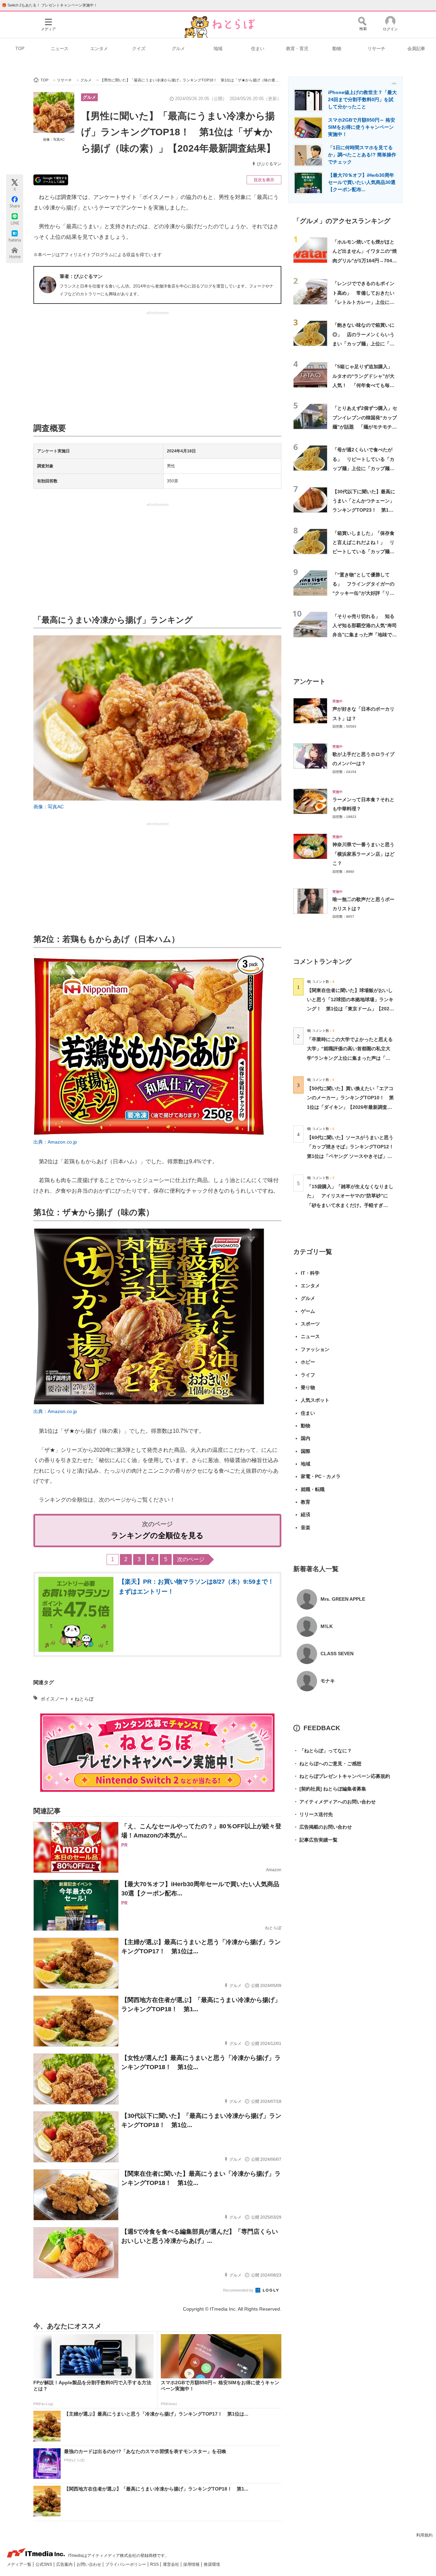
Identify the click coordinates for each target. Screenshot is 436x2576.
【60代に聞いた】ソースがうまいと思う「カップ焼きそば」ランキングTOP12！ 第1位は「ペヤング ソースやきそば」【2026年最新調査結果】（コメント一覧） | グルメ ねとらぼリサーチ (353, 1156)
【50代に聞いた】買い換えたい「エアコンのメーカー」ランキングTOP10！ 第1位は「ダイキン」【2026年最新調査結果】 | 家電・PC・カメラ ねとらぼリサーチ (350, 1107)
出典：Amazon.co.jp (55, 1142)
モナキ (328, 1681)
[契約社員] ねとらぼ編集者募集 (330, 1789)
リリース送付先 (313, 1814)
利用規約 (424, 2535)
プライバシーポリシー (126, 2564)
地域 (218, 49)
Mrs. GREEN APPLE (343, 1599)
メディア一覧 (20, 2564)
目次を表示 (264, 180)
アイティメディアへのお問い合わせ (334, 1802)
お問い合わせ (89, 2564)
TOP (20, 49)
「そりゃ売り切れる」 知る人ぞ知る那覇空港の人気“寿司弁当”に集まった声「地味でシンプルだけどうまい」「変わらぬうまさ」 (365, 635)
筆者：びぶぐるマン (81, 276)
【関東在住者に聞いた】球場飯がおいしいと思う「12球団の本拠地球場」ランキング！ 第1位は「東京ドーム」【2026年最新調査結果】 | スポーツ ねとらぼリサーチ (350, 1009)
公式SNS (44, 2564)
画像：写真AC (54, 139)
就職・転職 (313, 1489)
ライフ (308, 1375)
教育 (306, 1502)
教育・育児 (297, 49)
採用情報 (192, 2564)
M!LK (327, 1626)
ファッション (315, 1349)
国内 (306, 1438)
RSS (155, 2564)
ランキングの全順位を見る (157, 1535)
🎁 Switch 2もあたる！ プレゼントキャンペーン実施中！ (50, 5)
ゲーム (308, 1311)
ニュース (60, 49)
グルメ (178, 49)
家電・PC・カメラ (321, 1476)
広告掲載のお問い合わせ (323, 1827)
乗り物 (308, 1387)
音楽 (306, 1527)
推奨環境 (212, 2564)
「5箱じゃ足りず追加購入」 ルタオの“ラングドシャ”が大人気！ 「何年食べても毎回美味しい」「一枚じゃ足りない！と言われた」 (365, 385)
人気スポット (315, 1400)
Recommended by (239, 2290)
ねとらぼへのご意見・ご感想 (327, 1764)
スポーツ (310, 1324)
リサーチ (376, 49)
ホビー (308, 1362)
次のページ (191, 1559)
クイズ (139, 49)
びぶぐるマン (269, 164)
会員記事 (416, 49)
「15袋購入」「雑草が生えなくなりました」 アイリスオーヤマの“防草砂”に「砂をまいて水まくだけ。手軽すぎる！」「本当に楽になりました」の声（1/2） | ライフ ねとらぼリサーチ (350, 1205)
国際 (306, 1451)
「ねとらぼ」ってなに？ (323, 1751)
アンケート (309, 681)
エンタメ (99, 49)
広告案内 (65, 2564)
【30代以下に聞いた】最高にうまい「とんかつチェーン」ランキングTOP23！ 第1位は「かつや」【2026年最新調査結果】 (364, 510)
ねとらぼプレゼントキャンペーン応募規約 (342, 1776)
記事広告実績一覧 (315, 1840)
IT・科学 (310, 1273)
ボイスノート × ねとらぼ (67, 1699)
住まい (258, 49)
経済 (306, 1515)
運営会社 (172, 2564)
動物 (337, 49)
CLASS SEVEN (337, 1654)
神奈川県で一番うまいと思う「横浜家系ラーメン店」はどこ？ (363, 854)
